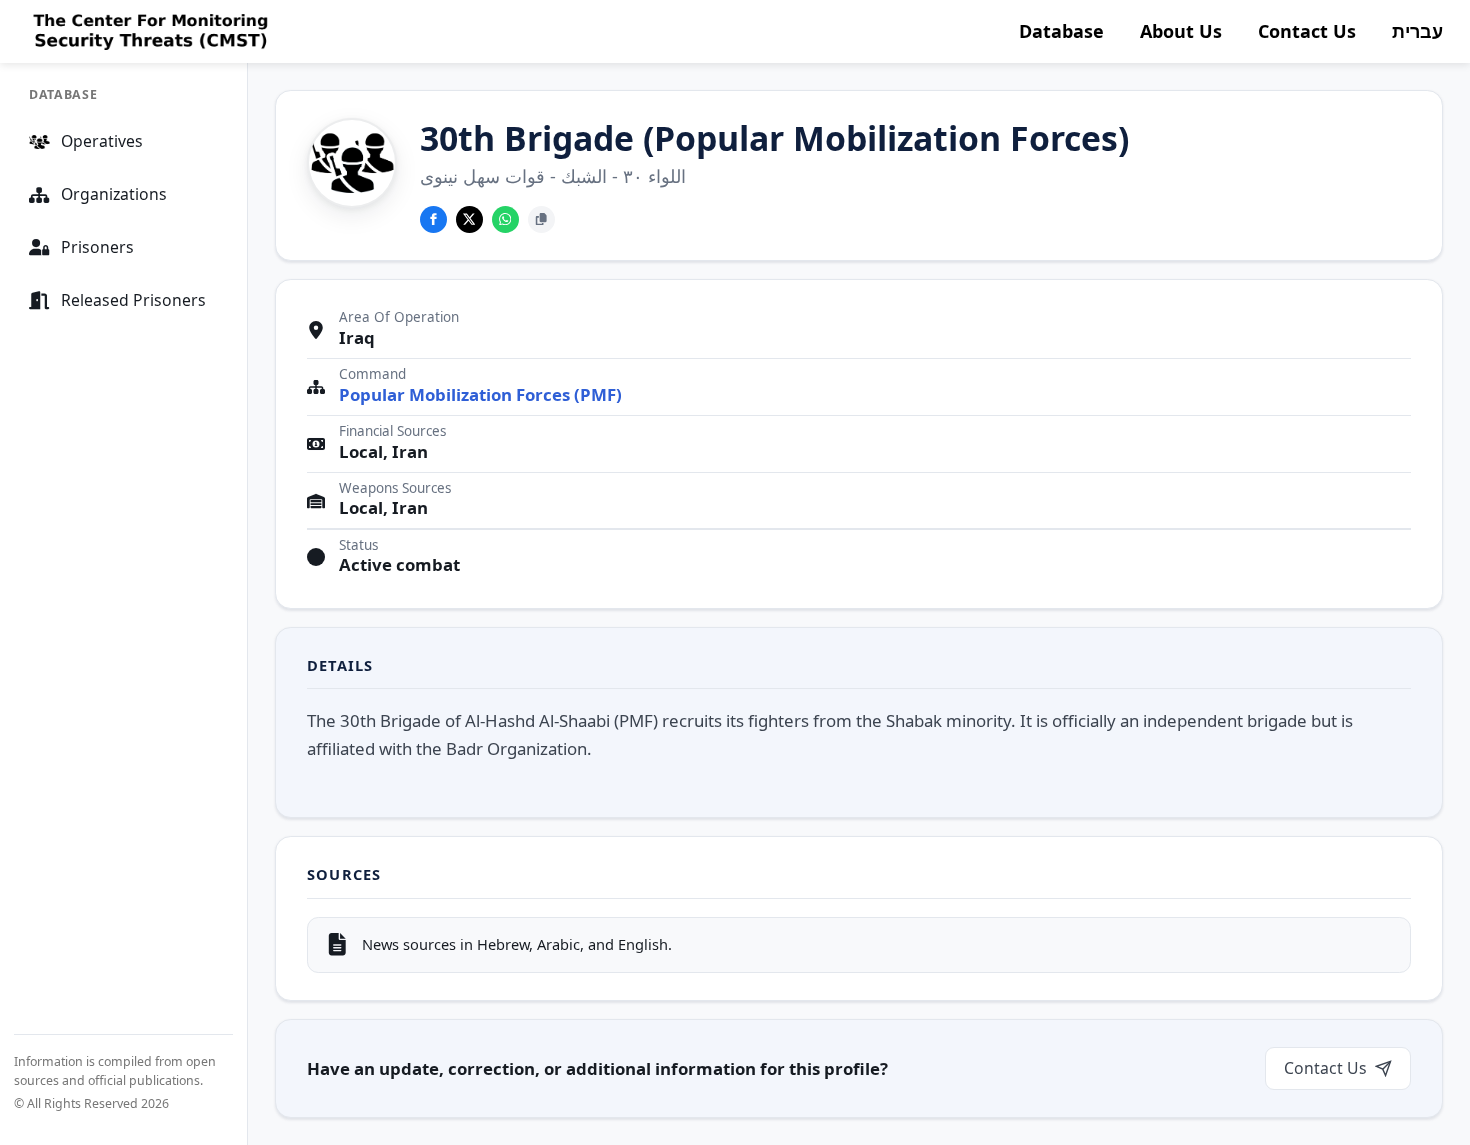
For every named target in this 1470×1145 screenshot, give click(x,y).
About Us (1181, 31)
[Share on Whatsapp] (505, 219)
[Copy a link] (541, 219)
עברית (1417, 31)
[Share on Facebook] (433, 219)
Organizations (114, 194)
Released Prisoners (133, 300)
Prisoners (97, 247)
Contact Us (1307, 31)
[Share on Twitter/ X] (469, 219)
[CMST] (148, 32)
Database (1061, 31)
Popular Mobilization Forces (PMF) (480, 395)
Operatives (102, 141)
